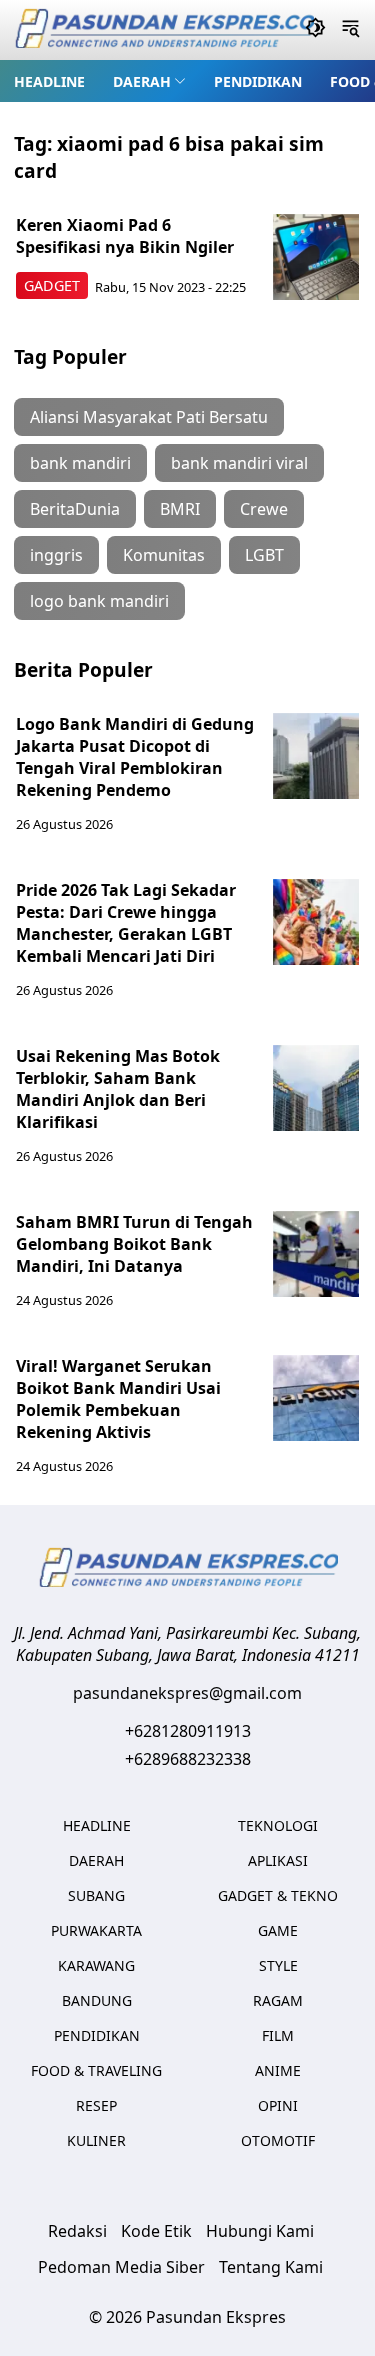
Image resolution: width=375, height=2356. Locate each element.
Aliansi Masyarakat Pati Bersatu (149, 417)
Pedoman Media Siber (121, 2267)
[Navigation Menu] (350, 30)
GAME (278, 1930)
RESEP (96, 2105)
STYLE (278, 1965)
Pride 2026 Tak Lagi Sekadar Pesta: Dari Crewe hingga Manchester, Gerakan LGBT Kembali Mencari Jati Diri (126, 923)
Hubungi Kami (260, 2231)
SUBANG (96, 1895)
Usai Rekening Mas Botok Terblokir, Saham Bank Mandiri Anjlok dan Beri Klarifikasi (118, 1089)
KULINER (96, 2140)
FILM (278, 2035)
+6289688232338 (188, 1759)
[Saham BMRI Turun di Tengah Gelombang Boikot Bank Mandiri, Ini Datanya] (316, 1254)
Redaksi (77, 2231)
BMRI (180, 509)
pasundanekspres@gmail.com (187, 1693)
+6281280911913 (188, 1731)
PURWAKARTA (96, 1930)
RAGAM (278, 2000)
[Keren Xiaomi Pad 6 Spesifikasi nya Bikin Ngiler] (316, 257)
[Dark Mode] (315, 30)
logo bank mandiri (99, 601)
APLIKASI (278, 1860)
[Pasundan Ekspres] (164, 30)
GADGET (52, 285)
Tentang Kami (271, 2267)
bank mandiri (80, 463)
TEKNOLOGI (278, 1825)
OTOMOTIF (278, 2140)
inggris (56, 555)
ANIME (278, 2070)
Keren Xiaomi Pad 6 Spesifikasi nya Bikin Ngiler (125, 236)
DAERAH (142, 81)
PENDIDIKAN (258, 81)
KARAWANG (96, 1965)
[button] (149, 81)
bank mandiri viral (239, 463)
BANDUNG (97, 2000)
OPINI (278, 2105)
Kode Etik (156, 2231)
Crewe (264, 509)
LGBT (264, 555)
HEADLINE (49, 81)
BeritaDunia (75, 509)
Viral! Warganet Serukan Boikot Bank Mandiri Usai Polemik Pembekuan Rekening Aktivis (118, 1399)
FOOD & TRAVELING (96, 2070)
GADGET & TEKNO (278, 1895)
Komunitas (164, 555)
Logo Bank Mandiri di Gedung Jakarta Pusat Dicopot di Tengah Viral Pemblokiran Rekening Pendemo (135, 757)
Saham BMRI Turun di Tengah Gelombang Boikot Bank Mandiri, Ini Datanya (134, 1244)
